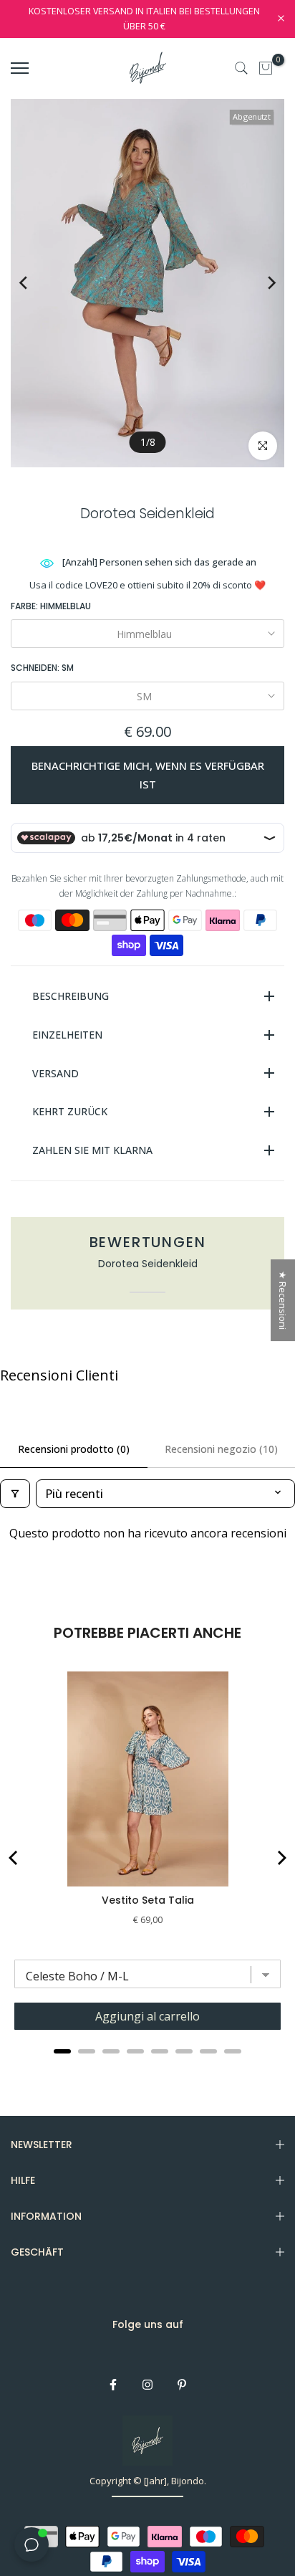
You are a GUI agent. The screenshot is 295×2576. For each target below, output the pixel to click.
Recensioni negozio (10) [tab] (221, 1449)
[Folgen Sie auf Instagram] (147, 2385)
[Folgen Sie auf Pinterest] (182, 2385)
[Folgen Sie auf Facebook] (113, 2385)
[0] (266, 68)
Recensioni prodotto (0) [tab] (74, 1449)
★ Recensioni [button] (283, 1300)
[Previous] (34, 283)
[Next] (261, 283)
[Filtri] (15, 1494)
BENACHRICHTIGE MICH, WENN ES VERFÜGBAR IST (148, 775)
